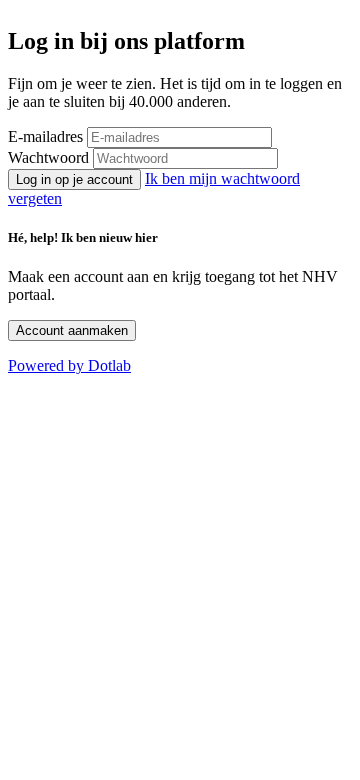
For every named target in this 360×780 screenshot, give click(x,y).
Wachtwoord (48, 157)
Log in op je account (74, 179)
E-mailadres (45, 136)
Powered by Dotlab (69, 365)
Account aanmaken (72, 330)
